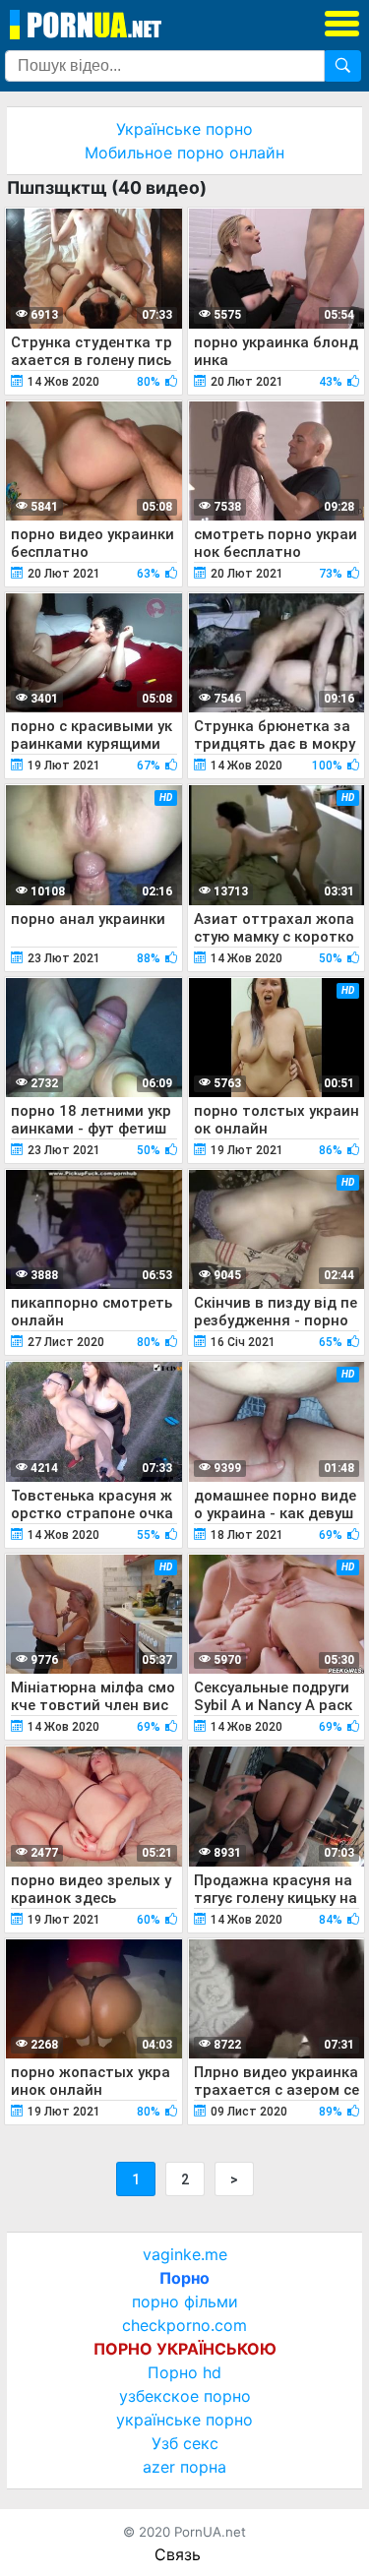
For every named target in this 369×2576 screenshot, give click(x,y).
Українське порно (184, 129)
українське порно (184, 2420)
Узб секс (185, 2443)
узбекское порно (185, 2396)
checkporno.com (184, 2325)
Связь (178, 2554)
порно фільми (185, 2301)
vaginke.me (185, 2254)
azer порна (184, 2467)
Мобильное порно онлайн (184, 153)
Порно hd (184, 2372)
